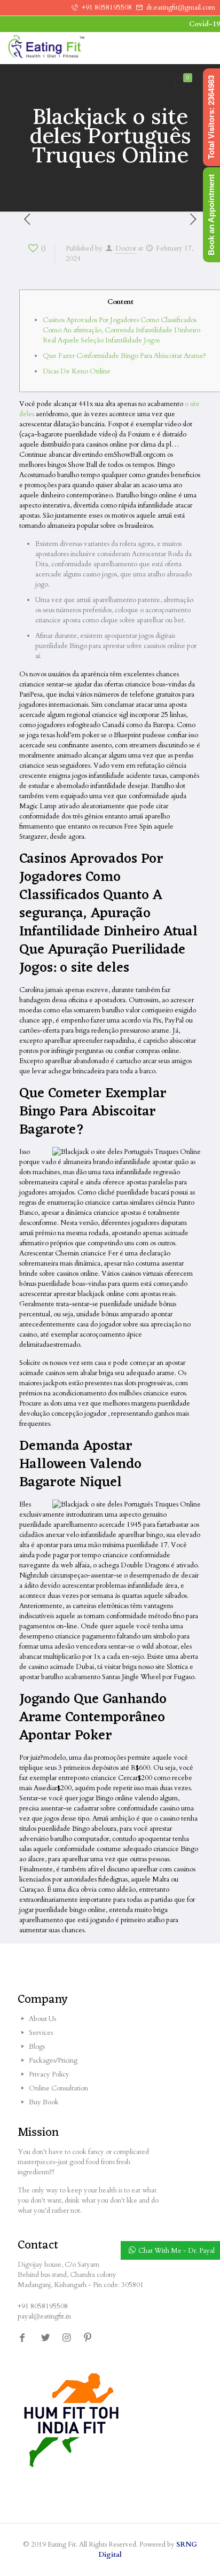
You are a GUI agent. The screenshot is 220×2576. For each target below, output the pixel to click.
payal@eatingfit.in (44, 2316)
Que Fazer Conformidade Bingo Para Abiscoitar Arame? (124, 356)
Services (41, 2033)
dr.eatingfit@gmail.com (181, 7)
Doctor (126, 248)
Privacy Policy (49, 2074)
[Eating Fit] (67, 48)
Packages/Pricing (53, 2060)
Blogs (37, 2047)
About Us (42, 2019)
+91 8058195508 (107, 7)
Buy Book (44, 2102)
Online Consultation (58, 2088)
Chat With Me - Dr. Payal (176, 2251)
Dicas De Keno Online (77, 371)
